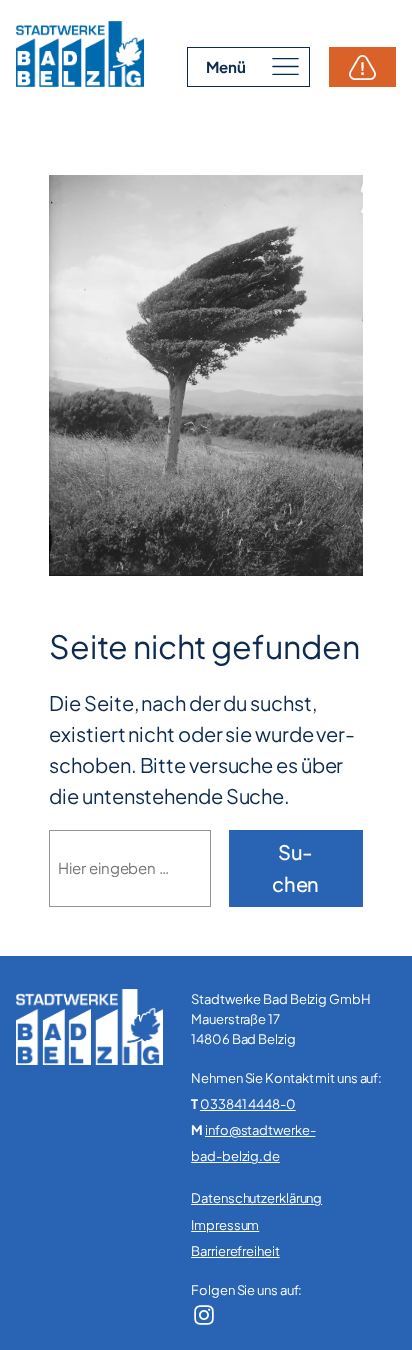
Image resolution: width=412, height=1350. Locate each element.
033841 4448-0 (248, 1104)
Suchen (296, 867)
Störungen (362, 67)
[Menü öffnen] (248, 66)
